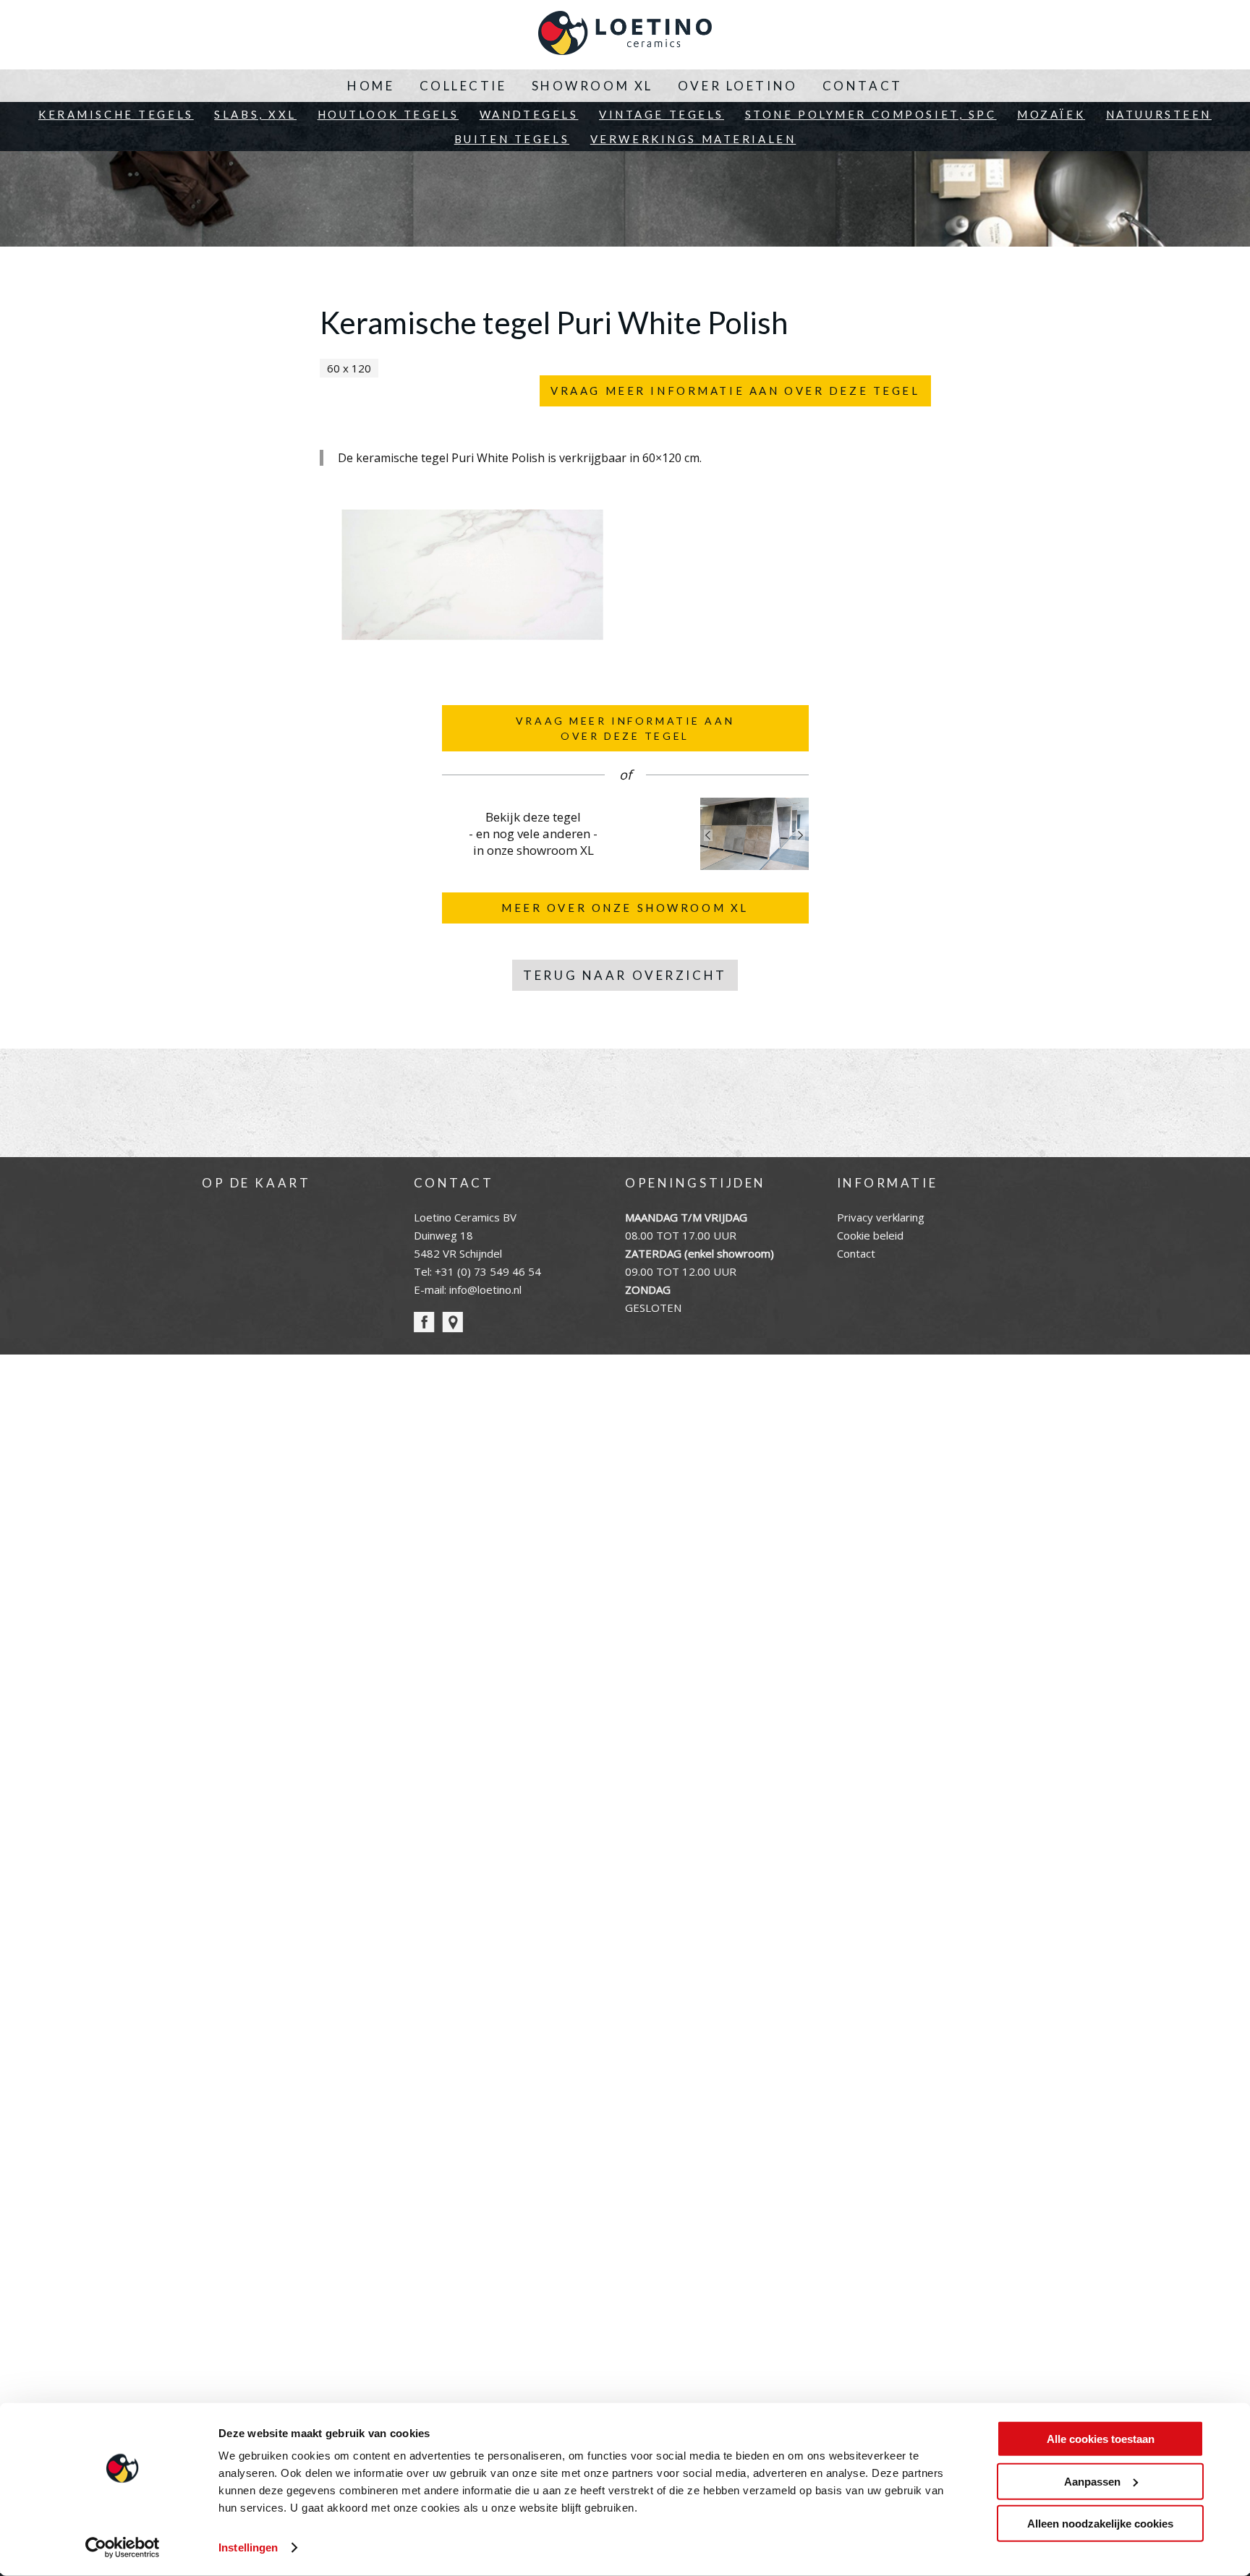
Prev (708, 835)
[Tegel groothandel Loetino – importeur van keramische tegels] (625, 35)
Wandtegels (529, 114)
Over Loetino (738, 86)
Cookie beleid (870, 1235)
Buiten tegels (512, 139)
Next (801, 835)
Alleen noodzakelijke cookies (1100, 2524)
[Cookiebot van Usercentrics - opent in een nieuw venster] (123, 2548)
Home (371, 86)
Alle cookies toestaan (1101, 2439)
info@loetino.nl (485, 1289)
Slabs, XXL (255, 114)
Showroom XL (592, 86)
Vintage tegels (662, 114)
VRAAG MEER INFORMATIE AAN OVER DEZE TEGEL (735, 391)
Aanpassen (1092, 2481)
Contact (863, 86)
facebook (424, 1322)
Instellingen (248, 2547)
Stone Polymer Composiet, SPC (871, 114)
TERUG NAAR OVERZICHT (625, 975)
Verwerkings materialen (693, 139)
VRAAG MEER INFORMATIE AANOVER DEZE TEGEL (625, 728)
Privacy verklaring (881, 1217)
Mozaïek (1051, 114)
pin (452, 1322)
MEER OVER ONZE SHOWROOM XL (625, 908)
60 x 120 (349, 368)
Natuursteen (1159, 114)
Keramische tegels (116, 114)
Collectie (463, 86)
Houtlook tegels (388, 114)
